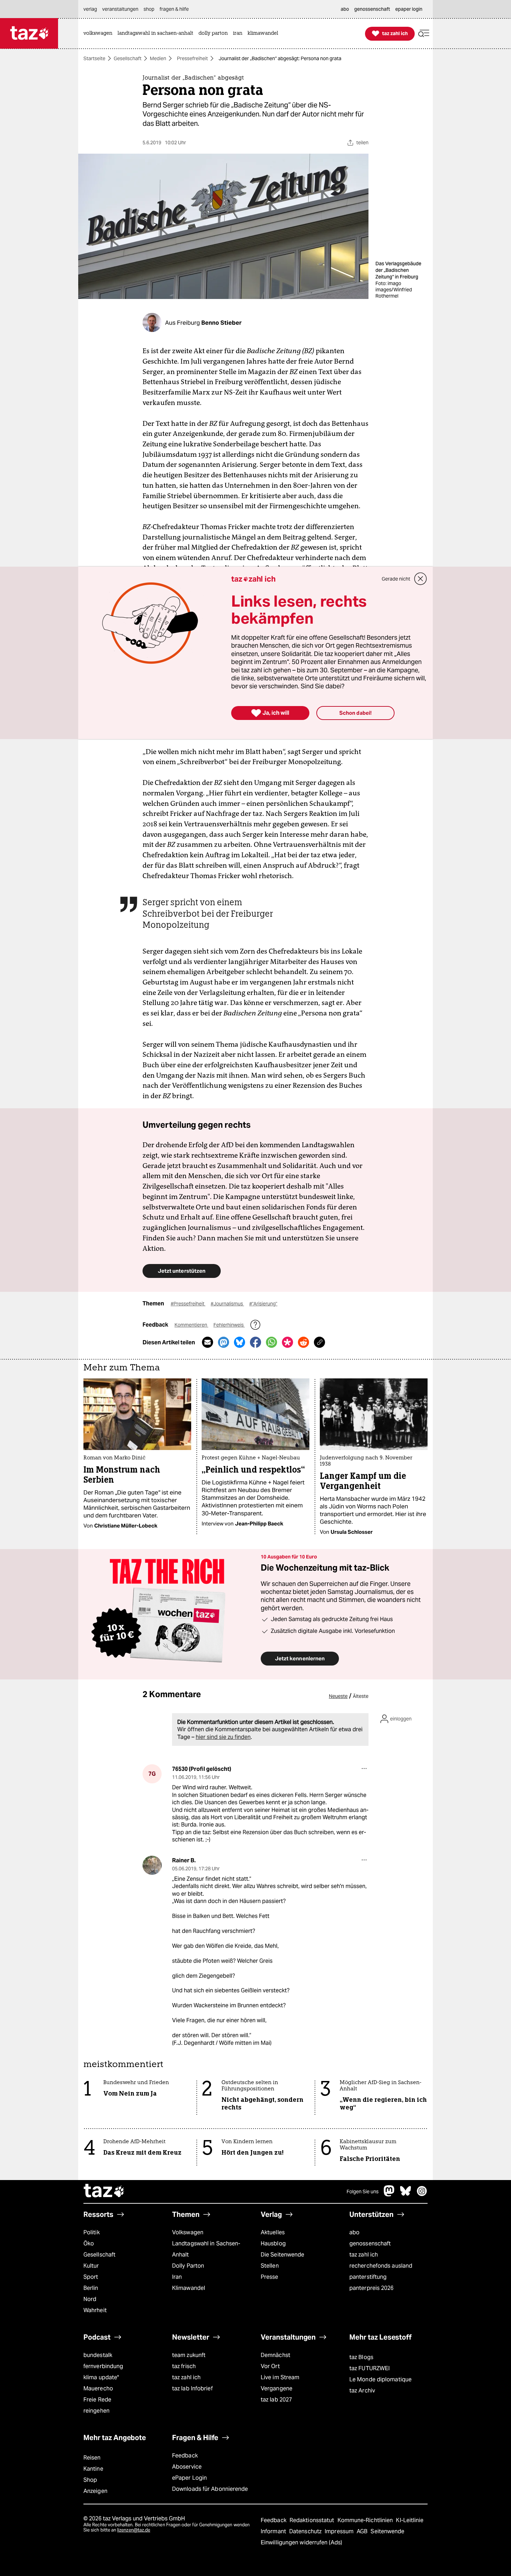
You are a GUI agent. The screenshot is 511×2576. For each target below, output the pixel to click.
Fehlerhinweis (229, 1325)
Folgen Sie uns (363, 2192)
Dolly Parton (188, 2266)
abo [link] (345, 9)
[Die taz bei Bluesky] (406, 2194)
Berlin (91, 2288)
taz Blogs (361, 2357)
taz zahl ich (364, 2255)
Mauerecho (98, 2388)
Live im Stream (280, 2377)
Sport (91, 2277)
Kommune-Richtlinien (366, 2520)
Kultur (91, 2266)
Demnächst (275, 2355)
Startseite (94, 58)
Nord (90, 2299)
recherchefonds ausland (381, 2266)
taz (104, 2192)
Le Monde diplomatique (380, 2379)
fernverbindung (103, 2366)
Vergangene (277, 2388)
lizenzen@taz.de (134, 2530)
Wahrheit (95, 2310)
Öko (89, 2243)
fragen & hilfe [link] (174, 9)
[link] (100, 34)
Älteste (361, 1696)
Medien (158, 58)
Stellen (270, 2266)
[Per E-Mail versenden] (208, 1342)
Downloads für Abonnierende (210, 2489)
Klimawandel (189, 2288)
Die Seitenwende (282, 2255)
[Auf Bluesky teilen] (240, 1342)
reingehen (96, 2411)
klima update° (101, 2377)
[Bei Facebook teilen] (255, 1342)
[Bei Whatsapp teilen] (271, 1342)
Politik (92, 2232)
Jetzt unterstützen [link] (182, 1271)
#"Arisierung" (263, 1304)
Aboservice (187, 2467)
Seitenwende (387, 2531)
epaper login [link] (409, 9)
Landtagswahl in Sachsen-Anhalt (206, 2249)
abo (354, 2232)
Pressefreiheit (192, 58)
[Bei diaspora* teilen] (287, 1342)
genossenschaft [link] (372, 9)
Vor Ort (270, 2366)
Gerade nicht (396, 579)
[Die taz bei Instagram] (422, 2194)
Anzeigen (95, 2491)
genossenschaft (370, 2243)
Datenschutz (306, 2531)
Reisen (92, 2458)
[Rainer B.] (152, 1865)
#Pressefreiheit (188, 1304)
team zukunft (189, 2355)
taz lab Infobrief (192, 2388)
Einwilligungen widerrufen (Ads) (301, 2542)
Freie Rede (97, 2400)
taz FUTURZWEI (370, 2368)
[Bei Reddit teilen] (303, 1342)
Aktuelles (273, 2232)
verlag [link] (90, 9)
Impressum (340, 2531)
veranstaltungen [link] (120, 9)
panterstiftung (368, 2277)
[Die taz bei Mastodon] (389, 2194)
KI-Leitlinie (410, 2520)
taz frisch (184, 2366)
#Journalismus (227, 1304)
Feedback (185, 2456)
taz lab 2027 (276, 2400)
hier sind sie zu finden (223, 1737)
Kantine (93, 2469)
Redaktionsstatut (313, 2520)
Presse (270, 2277)
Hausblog (273, 2243)
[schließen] (421, 579)
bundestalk (98, 2355)
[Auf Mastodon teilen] (224, 1342)
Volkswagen (188, 2232)
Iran (177, 2277)
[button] (424, 34)
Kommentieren (191, 1325)
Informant (274, 2531)
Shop (90, 2480)
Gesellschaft (128, 58)
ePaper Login (189, 2478)
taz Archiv (362, 2391)
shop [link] (149, 9)
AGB (363, 2531)
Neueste (338, 1696)
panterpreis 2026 (372, 2288)
